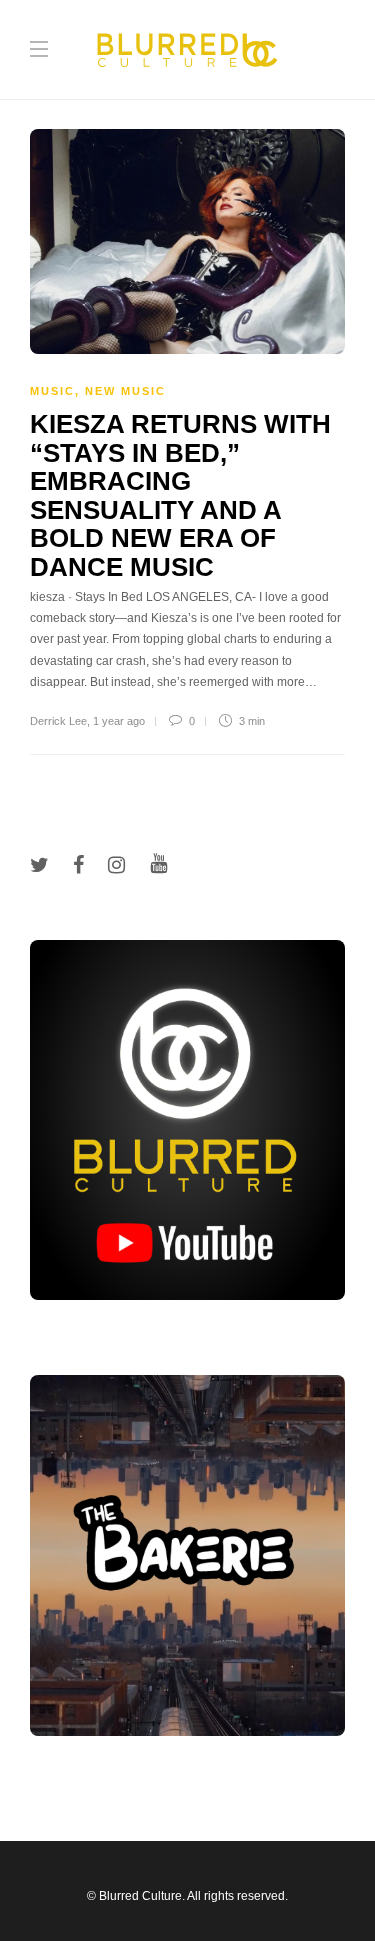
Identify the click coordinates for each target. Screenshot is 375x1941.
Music (52, 391)
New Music (125, 391)
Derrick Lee (58, 721)
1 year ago (119, 721)
